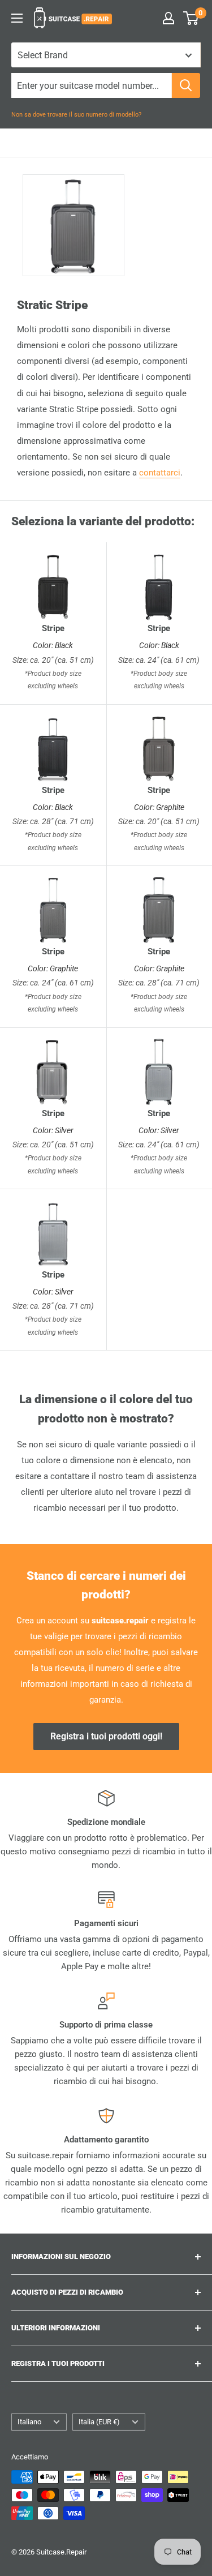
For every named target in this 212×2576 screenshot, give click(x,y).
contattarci (160, 473)
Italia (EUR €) (99, 2422)
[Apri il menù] (17, 18)
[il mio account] (168, 18)
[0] (191, 18)
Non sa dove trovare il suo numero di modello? (76, 115)
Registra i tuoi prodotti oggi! (106, 1736)
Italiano (29, 2422)
